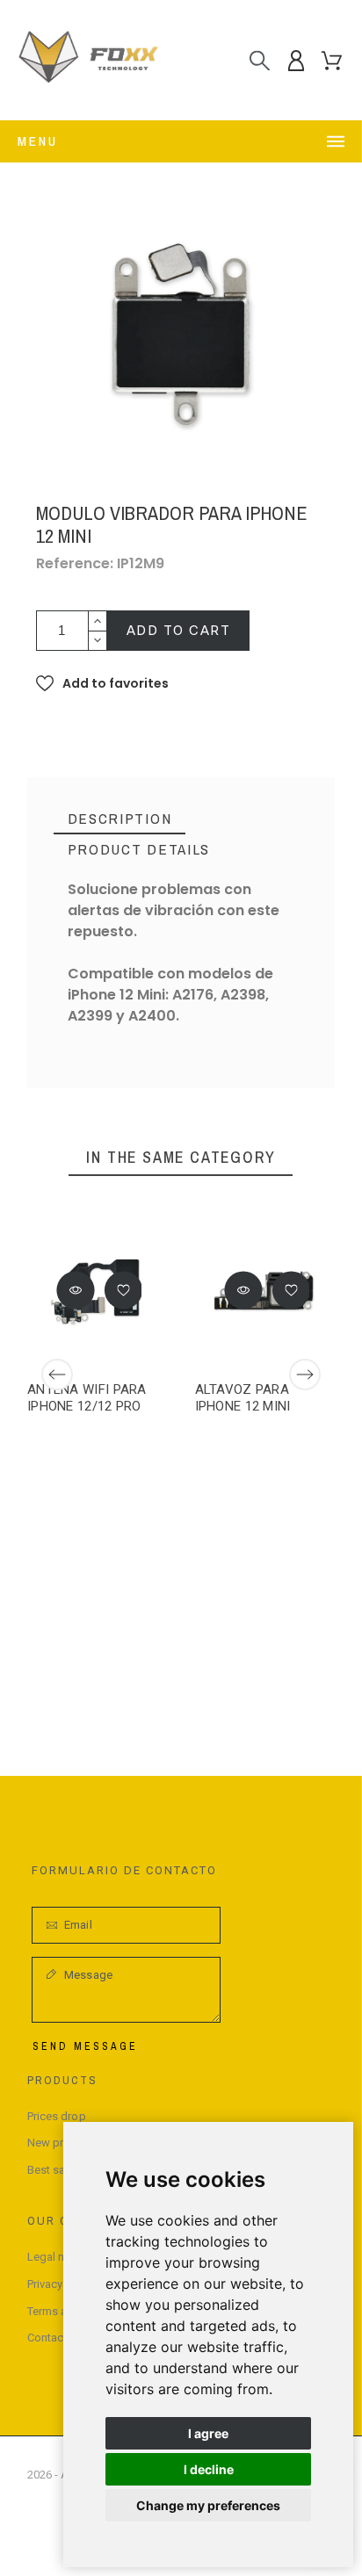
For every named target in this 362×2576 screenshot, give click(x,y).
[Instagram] (41, 2538)
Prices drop (57, 2116)
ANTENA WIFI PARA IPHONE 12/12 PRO (87, 1397)
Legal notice (59, 2257)
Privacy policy (62, 2284)
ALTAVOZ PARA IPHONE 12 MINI (242, 1397)
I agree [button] (208, 2433)
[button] (102, 683)
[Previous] (57, 1375)
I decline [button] (209, 2469)
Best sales (54, 2170)
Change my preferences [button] (208, 2505)
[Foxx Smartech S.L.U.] (88, 60)
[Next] (305, 1375)
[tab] (120, 819)
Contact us (55, 2338)
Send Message (85, 2046)
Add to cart (179, 630)
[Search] (260, 60)
